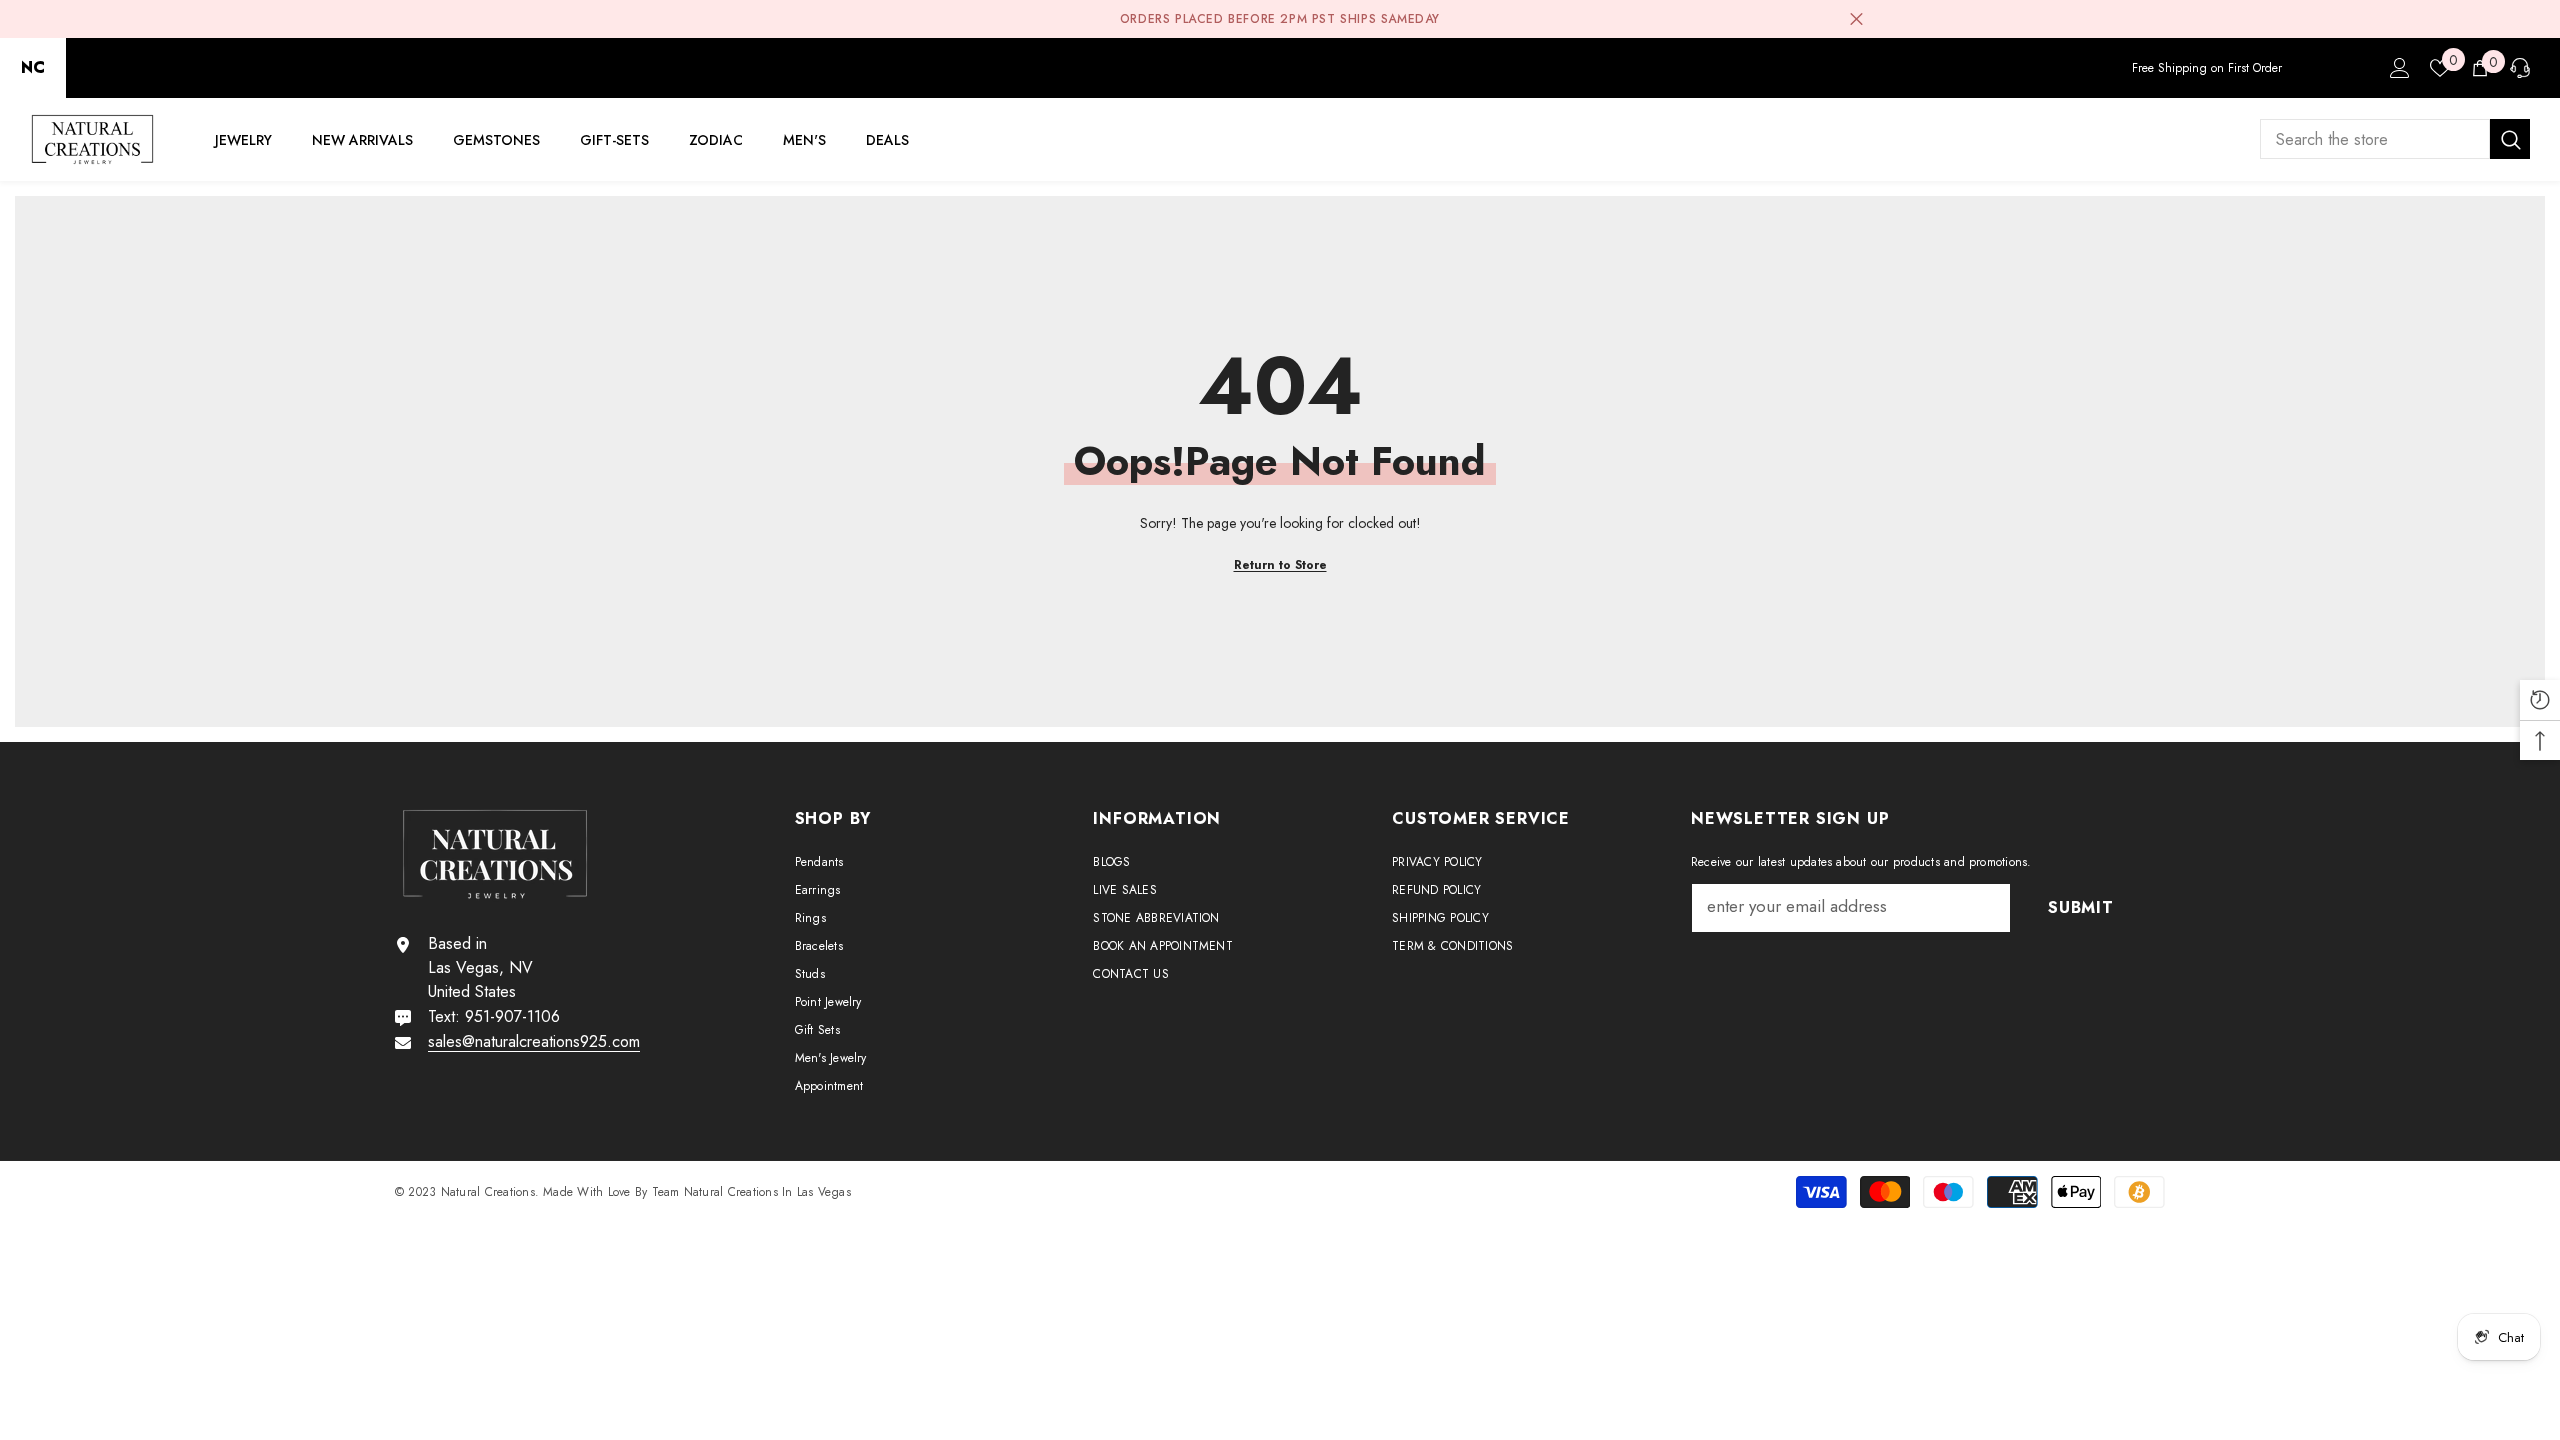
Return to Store (1280, 565)
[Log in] (2400, 68)
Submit (2081, 907)
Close (1856, 19)
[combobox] (2375, 139)
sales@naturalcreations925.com (534, 1041)
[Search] (2395, 139)
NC (33, 67)
